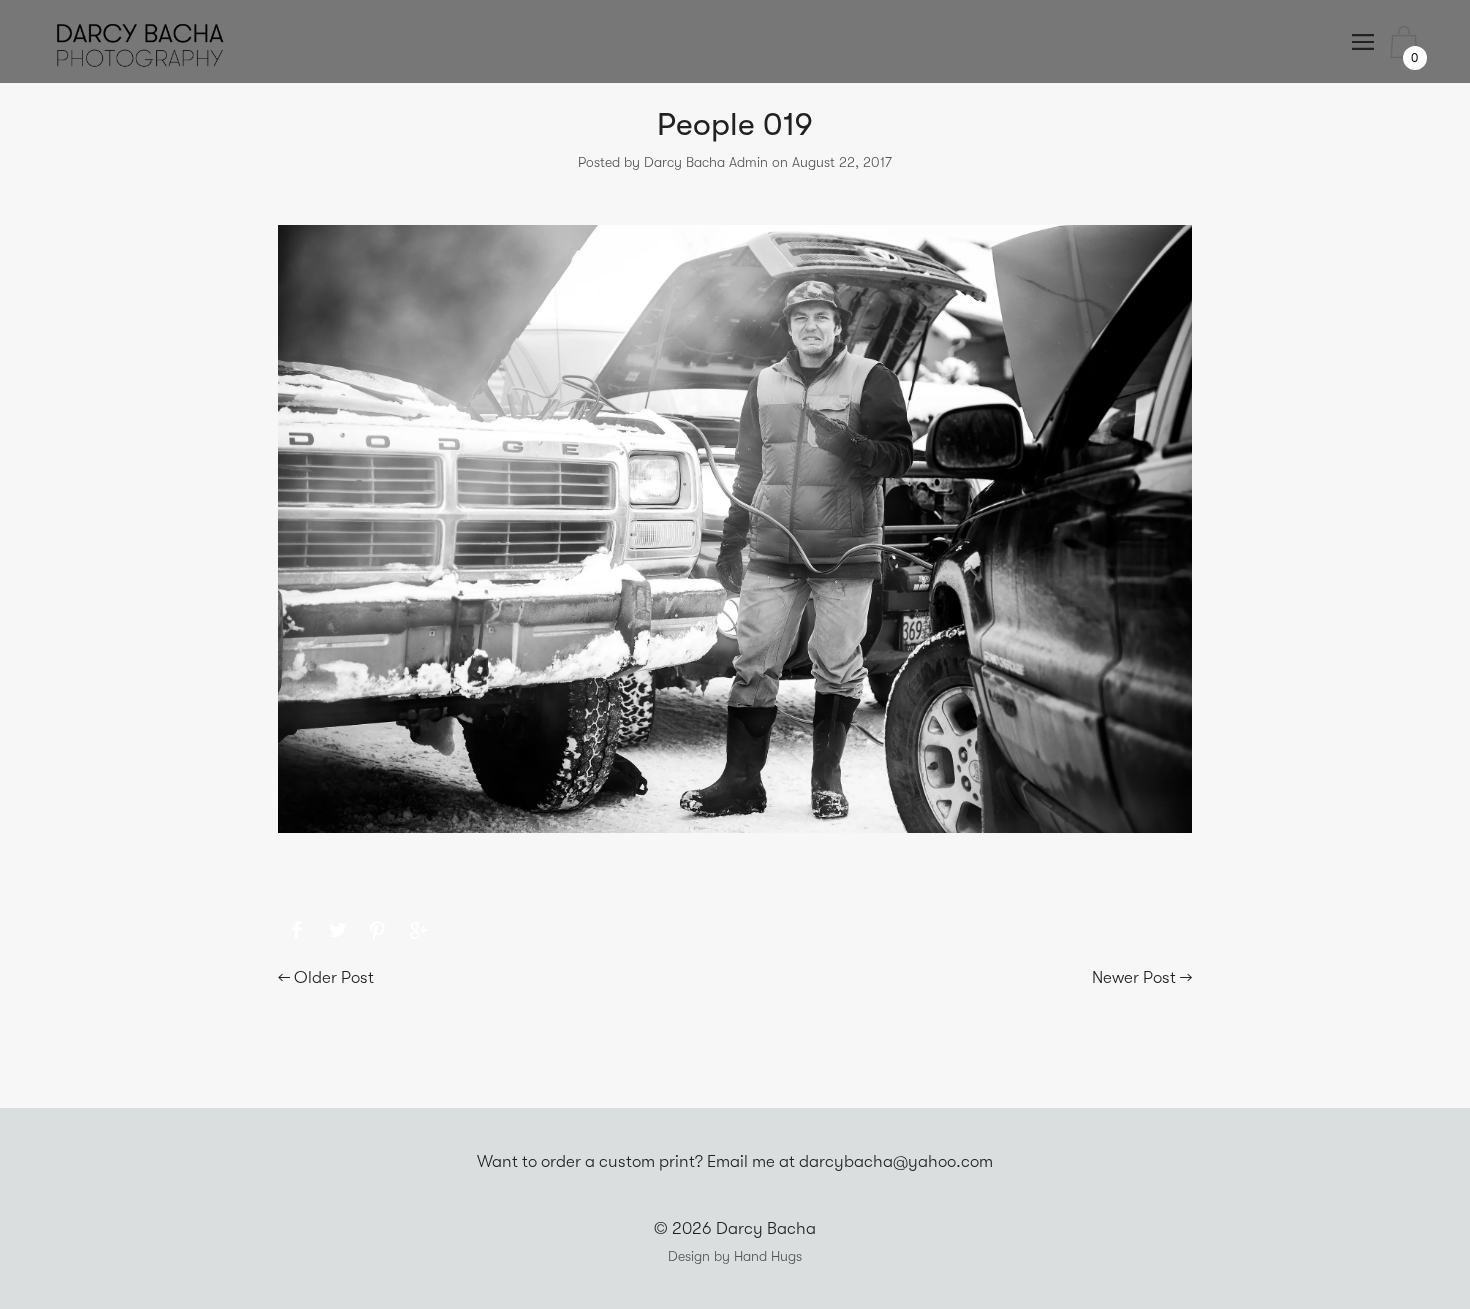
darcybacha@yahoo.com (896, 1161)
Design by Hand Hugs (735, 1256)
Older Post (334, 977)
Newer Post (1134, 977)
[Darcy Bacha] (296, 931)
